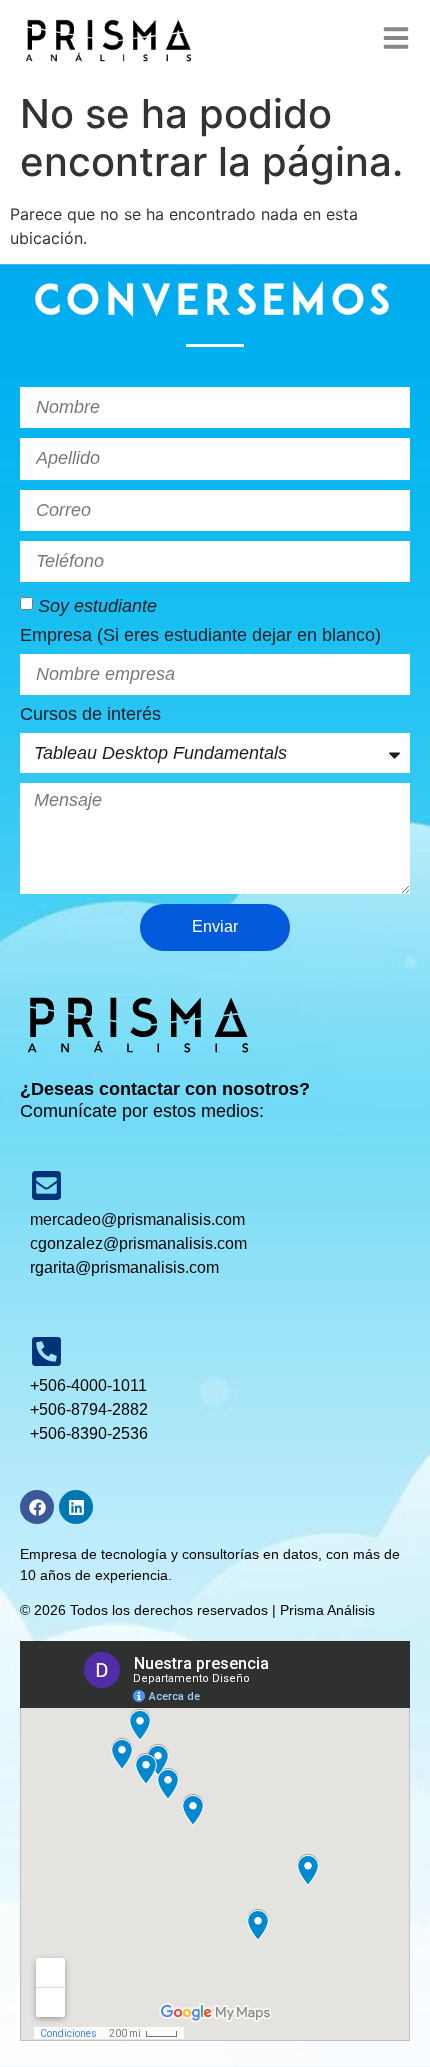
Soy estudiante (97, 606)
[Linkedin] (76, 1507)
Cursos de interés (90, 714)
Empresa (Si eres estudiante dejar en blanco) (200, 635)
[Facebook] (37, 1507)
